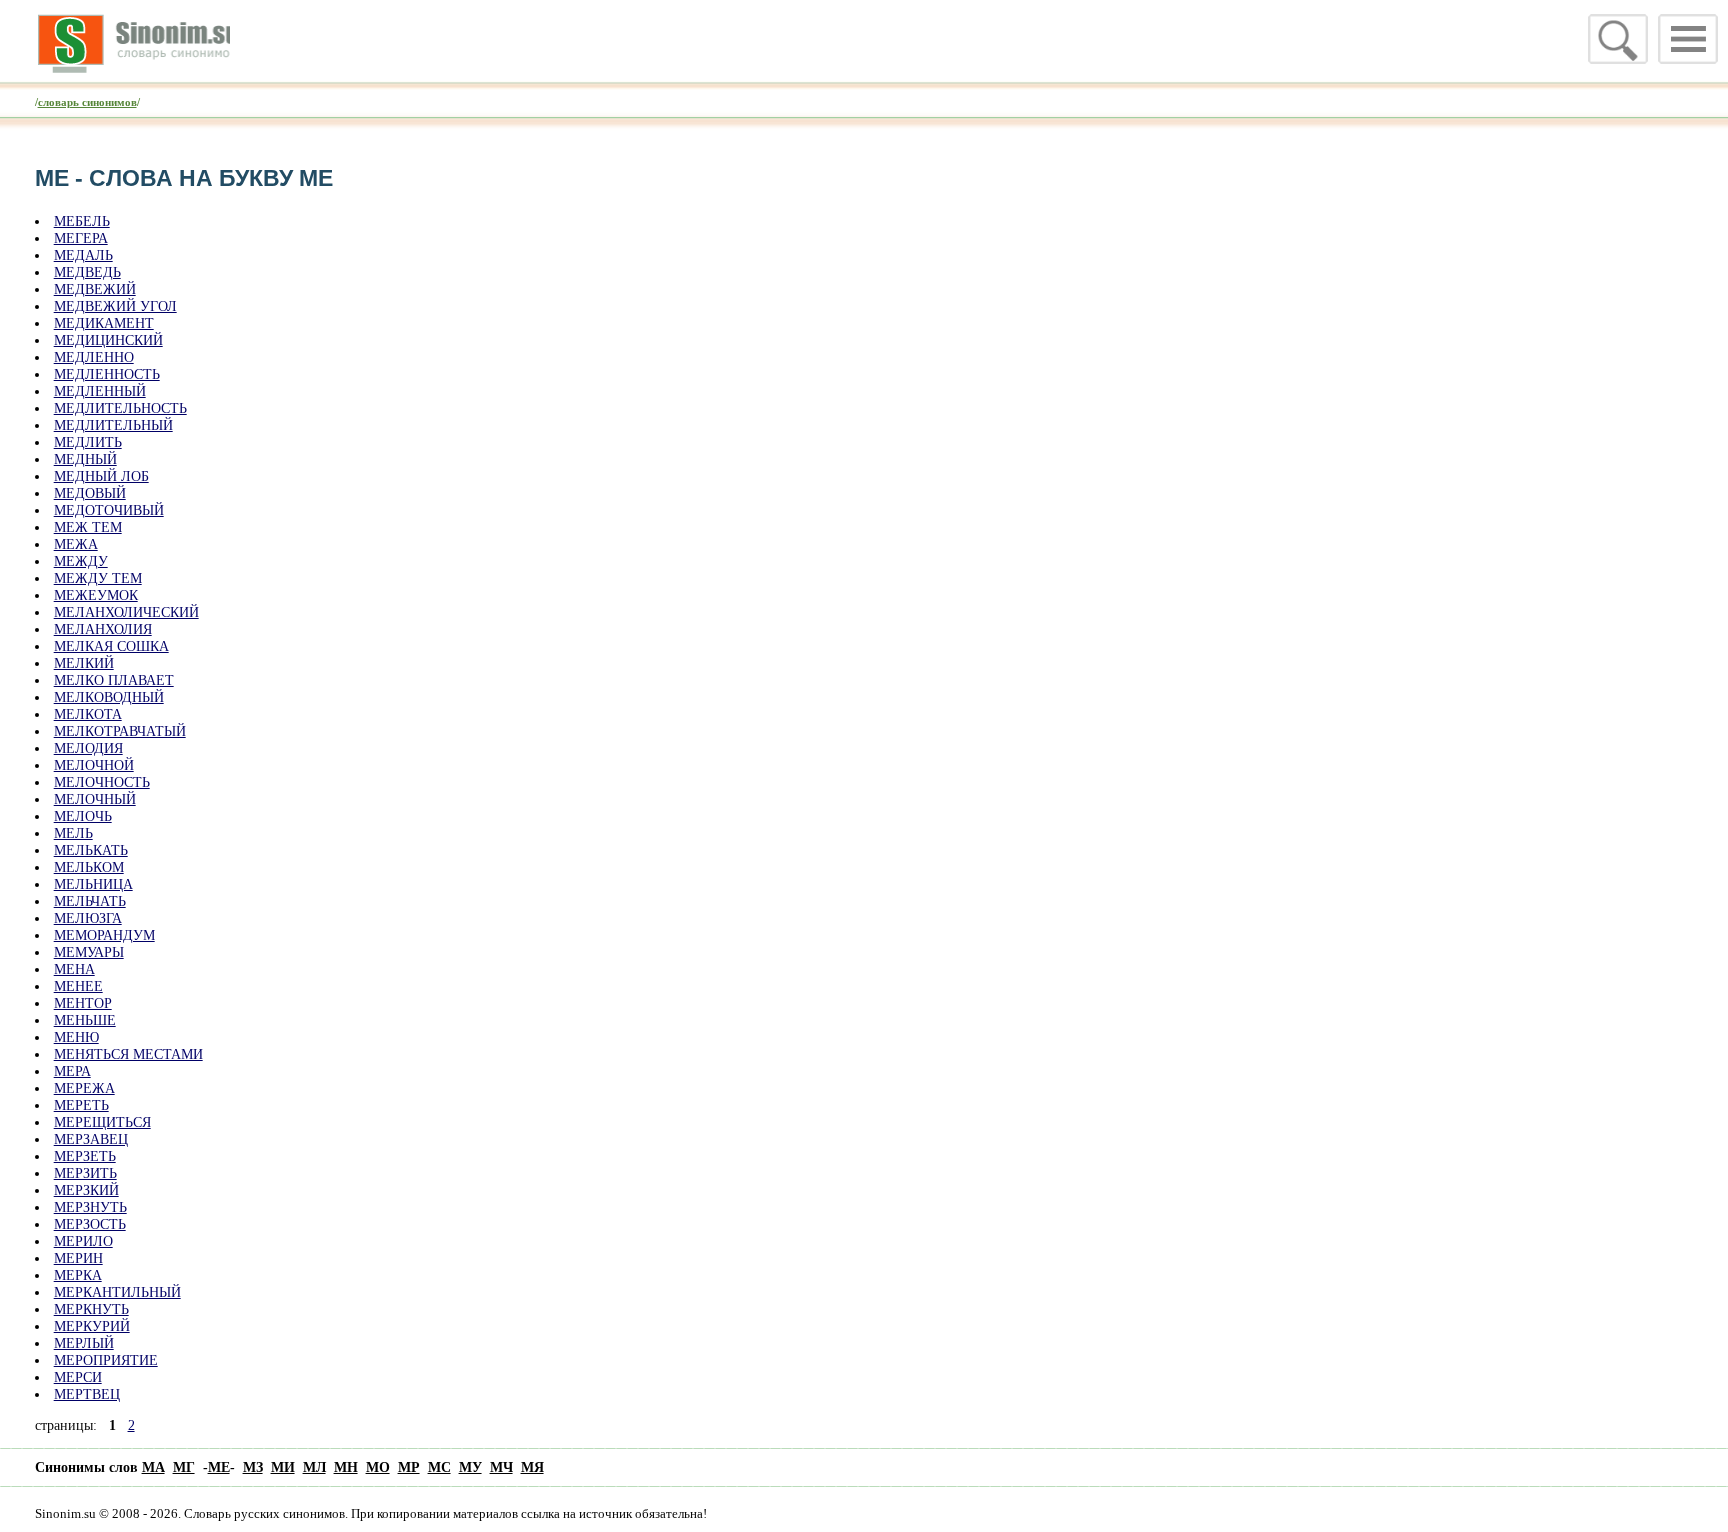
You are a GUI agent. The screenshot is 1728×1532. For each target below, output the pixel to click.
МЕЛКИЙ (84, 663)
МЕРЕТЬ (81, 1105)
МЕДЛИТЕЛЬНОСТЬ (120, 408)
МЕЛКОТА (88, 714)
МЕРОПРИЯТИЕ (106, 1360)
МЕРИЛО (83, 1241)
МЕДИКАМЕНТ (104, 323)
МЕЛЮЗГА (88, 918)
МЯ (532, 1467)
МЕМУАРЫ (89, 952)
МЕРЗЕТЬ (85, 1156)
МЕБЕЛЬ (82, 221)
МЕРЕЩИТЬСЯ (102, 1122)
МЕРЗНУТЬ (90, 1207)
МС (439, 1467)
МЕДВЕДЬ (87, 272)
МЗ (253, 1467)
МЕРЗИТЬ (85, 1173)
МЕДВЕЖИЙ (95, 289)
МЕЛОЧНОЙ (94, 765)
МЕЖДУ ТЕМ (98, 578)
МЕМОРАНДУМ (104, 935)
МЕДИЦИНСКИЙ (108, 340)
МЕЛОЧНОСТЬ (102, 782)
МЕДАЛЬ (83, 255)
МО (378, 1467)
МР (409, 1467)
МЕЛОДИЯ (88, 748)
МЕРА (72, 1071)
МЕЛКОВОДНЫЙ (109, 697)
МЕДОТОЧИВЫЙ (109, 510)
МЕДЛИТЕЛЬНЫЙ (113, 425)
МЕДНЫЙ (85, 459)
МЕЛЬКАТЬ (91, 850)
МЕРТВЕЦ (87, 1394)
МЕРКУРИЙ (92, 1326)
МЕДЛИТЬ (88, 442)
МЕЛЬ (73, 833)
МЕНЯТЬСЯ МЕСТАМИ (128, 1054)
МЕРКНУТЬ (91, 1309)
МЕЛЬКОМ (89, 867)
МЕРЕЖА (84, 1088)
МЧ (501, 1467)
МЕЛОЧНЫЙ (95, 799)
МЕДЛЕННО (94, 357)
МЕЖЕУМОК (96, 595)
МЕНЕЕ (78, 986)
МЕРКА (78, 1275)
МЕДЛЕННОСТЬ (107, 374)
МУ (470, 1467)
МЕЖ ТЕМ (88, 527)
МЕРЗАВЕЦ (91, 1139)
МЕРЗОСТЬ (90, 1224)
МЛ (314, 1467)
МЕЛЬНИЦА (93, 884)
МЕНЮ (76, 1037)
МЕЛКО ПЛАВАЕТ (114, 680)
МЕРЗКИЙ (86, 1190)
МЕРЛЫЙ (84, 1343)
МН (346, 1467)
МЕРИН (78, 1258)
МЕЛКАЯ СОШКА (111, 646)
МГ (184, 1467)
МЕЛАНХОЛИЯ (103, 629)
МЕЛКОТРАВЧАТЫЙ (120, 731)
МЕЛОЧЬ (83, 816)
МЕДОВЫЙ (90, 493)
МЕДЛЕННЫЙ (100, 391)
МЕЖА (76, 544)
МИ (283, 1467)
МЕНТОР (83, 1003)
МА (153, 1467)
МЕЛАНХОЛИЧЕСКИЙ (126, 612)
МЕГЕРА (81, 238)
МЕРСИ (78, 1377)
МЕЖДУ (81, 561)
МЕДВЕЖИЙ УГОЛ (115, 306)
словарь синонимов (87, 102)
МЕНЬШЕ (85, 1020)
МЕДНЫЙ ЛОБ (101, 476)
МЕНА (74, 969)
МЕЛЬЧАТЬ (90, 901)
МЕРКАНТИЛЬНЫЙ (117, 1292)
